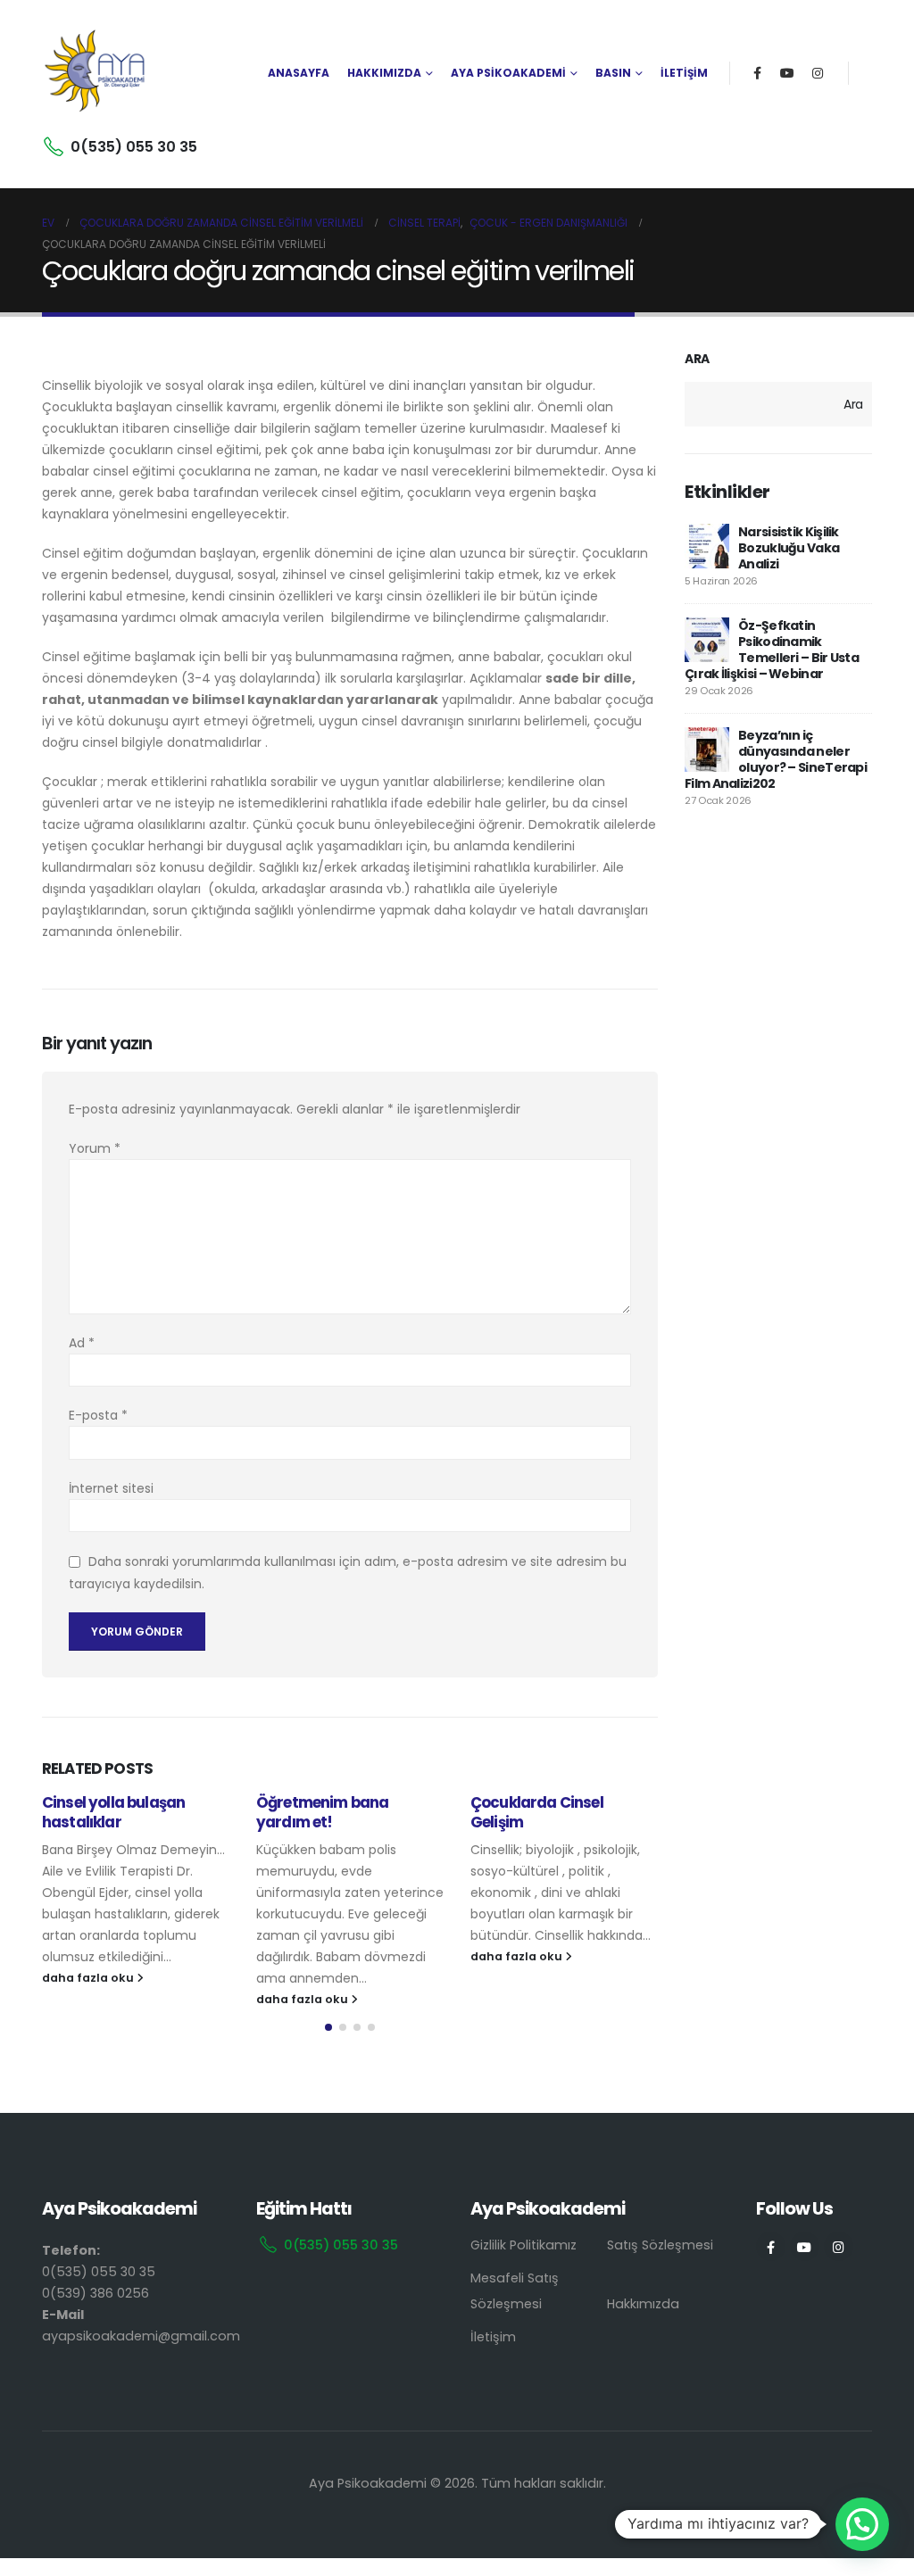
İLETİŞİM (684, 73)
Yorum (95, 1148)
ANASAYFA (299, 73)
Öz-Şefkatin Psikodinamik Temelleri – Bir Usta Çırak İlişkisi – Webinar (772, 650)
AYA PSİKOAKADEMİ (508, 73)
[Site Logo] (96, 73)
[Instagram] (818, 73)
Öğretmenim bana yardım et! (322, 1812)
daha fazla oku (89, 1978)
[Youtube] (787, 73)
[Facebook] (757, 73)
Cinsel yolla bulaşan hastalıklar (113, 1812)
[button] (328, 2027)
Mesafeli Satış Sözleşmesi (515, 2291)
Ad (82, 1343)
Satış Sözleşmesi (660, 2245)
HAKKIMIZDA (384, 73)
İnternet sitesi (111, 1488)
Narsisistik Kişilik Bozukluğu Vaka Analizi (789, 548)
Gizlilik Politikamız (523, 2245)
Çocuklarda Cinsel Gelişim (537, 1812)
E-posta (98, 1415)
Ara (697, 359)
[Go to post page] (707, 546)
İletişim (493, 2337)
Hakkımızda (643, 2304)
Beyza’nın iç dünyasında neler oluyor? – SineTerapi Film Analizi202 (776, 759)
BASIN (613, 73)
